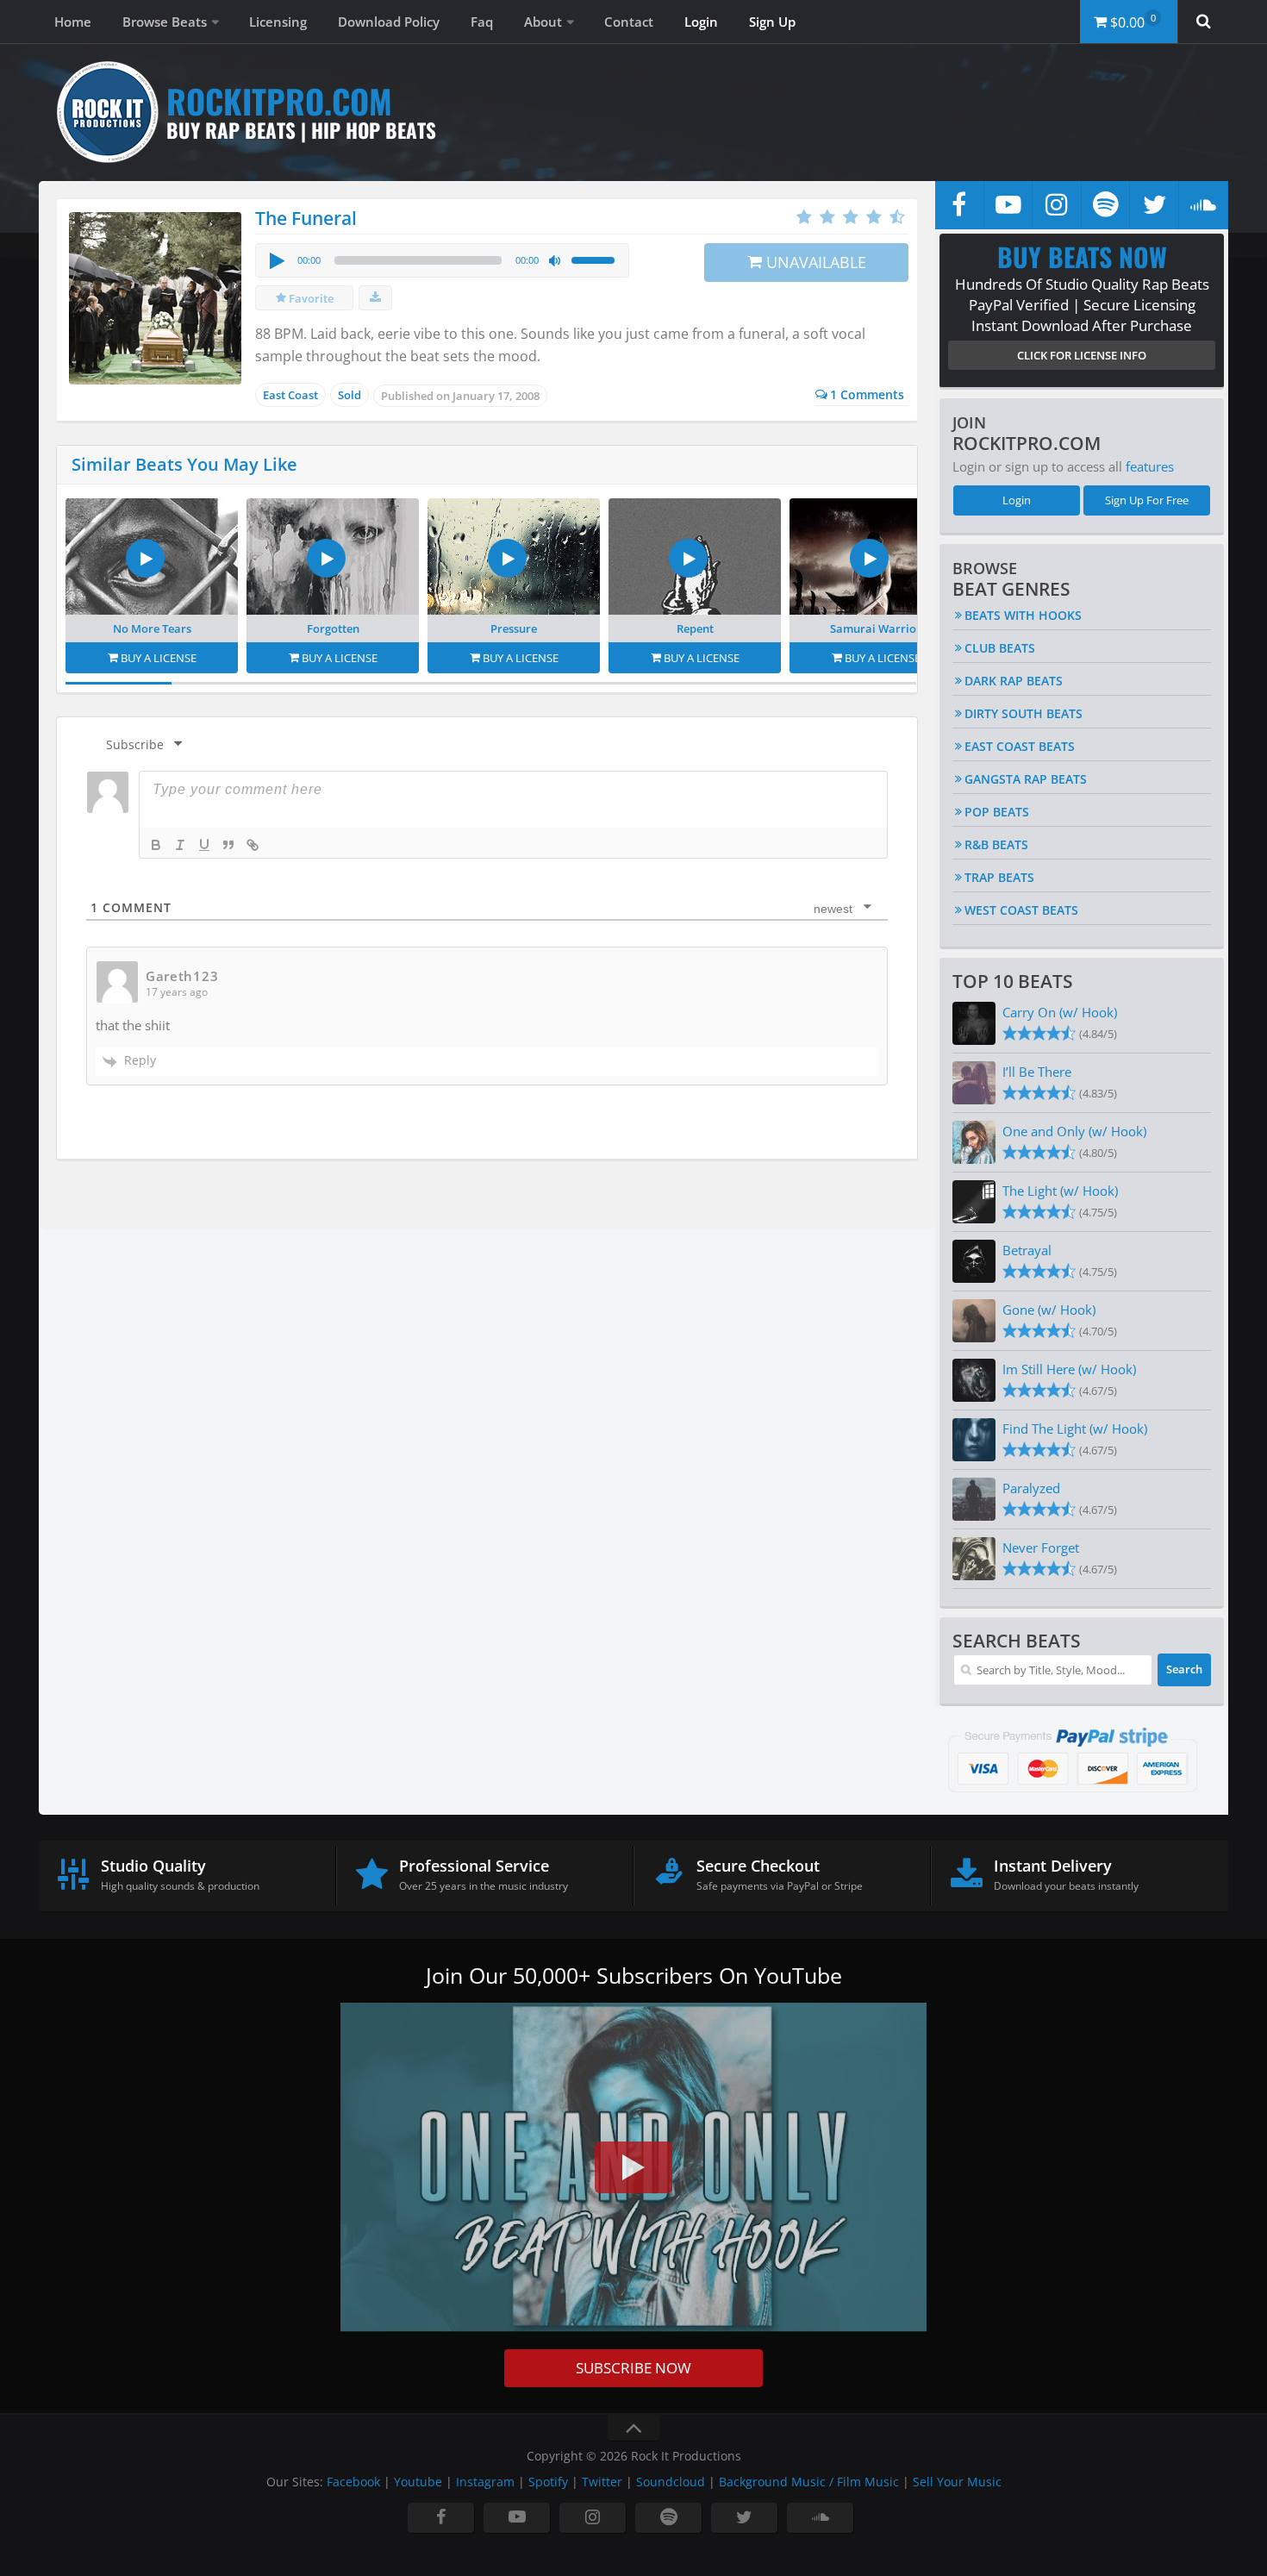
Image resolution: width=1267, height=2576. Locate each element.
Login (701, 22)
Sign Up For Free (1147, 500)
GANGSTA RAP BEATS (1026, 779)
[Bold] (156, 845)
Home (73, 22)
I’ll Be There (1037, 1072)
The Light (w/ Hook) (1060, 1191)
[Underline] (204, 845)
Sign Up (772, 22)
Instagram (485, 2482)
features (1150, 466)
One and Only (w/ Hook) (1074, 1131)
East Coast (290, 395)
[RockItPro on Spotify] (1106, 205)
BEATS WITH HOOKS (1023, 615)
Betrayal (1027, 1250)
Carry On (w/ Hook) (1060, 1012)
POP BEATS (997, 812)
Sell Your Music (957, 2482)
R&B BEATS (996, 844)
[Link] (253, 845)
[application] (442, 260)
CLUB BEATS (1000, 648)
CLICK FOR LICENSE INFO (1082, 355)
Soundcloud (671, 2482)
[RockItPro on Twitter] (1154, 205)
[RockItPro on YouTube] (1008, 205)
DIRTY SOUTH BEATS (1024, 713)
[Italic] (180, 845)
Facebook (353, 2482)
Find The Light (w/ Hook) (1075, 1429)
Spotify (548, 2482)
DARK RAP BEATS (1014, 681)
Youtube (418, 2482)
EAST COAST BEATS (1020, 746)
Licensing (278, 22)
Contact (629, 22)
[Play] (276, 260)
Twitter (602, 2482)
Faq (482, 22)
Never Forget (1041, 1547)
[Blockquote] (228, 845)
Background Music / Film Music (809, 2482)
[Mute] (555, 261)
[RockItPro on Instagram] (1057, 205)
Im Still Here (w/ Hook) (1069, 1369)
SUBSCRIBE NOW (633, 2368)
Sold (350, 395)
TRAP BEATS (999, 877)
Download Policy (389, 22)
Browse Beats (165, 22)
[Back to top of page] (633, 2428)
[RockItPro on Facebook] (959, 205)
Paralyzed (1031, 1488)
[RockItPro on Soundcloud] (1203, 205)
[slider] (596, 259)
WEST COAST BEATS (1021, 910)
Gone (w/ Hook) (1049, 1310)
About (543, 22)
